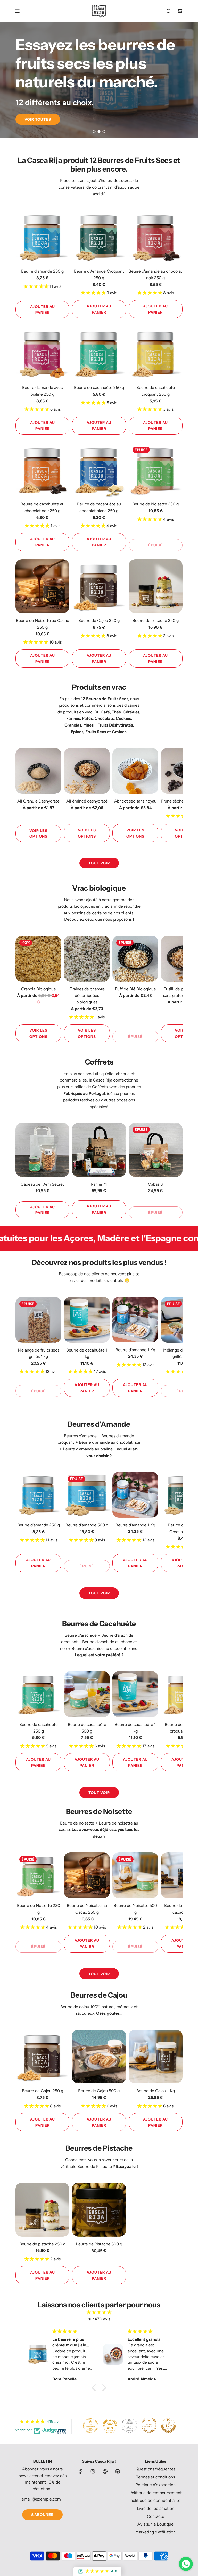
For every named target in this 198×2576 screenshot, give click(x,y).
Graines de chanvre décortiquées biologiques (87, 995)
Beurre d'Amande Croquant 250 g (99, 275)
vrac (89, 712)
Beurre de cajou (75, 2007)
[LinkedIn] (118, 2471)
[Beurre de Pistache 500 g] (99, 2210)
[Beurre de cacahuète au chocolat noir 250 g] (42, 470)
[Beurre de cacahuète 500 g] (87, 1694)
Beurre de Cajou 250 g (99, 620)
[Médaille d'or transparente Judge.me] (90, 2426)
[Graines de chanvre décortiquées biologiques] (87, 959)
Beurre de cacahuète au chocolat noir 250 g (43, 507)
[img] (99, 2312)
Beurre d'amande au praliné (88, 1449)
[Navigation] (17, 11)
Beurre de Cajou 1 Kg (156, 2091)
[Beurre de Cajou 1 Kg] (156, 2056)
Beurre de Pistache (95, 2167)
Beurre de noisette (77, 1823)
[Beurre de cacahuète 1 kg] (87, 1320)
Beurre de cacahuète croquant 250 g (156, 391)
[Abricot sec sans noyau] (135, 771)
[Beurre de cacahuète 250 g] (99, 353)
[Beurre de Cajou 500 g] (99, 2056)
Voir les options (38, 833)
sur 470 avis (99, 2319)
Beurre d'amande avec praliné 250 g (43, 391)
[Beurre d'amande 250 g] (42, 237)
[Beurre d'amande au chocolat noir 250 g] (156, 237)
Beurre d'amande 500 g (87, 1525)
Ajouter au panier (43, 309)
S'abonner (42, 2515)
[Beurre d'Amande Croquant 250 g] (99, 237)
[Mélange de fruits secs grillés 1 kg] (38, 1320)
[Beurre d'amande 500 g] (87, 1495)
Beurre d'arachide (81, 1635)
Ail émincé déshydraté (87, 801)
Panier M (99, 1184)
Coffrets (100, 1087)
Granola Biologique (39, 989)
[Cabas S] (156, 1150)
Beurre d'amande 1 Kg (135, 1350)
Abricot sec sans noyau (135, 801)
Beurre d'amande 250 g (42, 271)
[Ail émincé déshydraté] (87, 771)
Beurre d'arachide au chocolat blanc (105, 1648)
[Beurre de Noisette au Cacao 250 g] (42, 586)
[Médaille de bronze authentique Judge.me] (149, 2426)
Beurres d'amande (80, 1436)
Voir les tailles (42, 117)
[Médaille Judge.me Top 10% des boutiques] (168, 2426)
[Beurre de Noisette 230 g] (156, 470)
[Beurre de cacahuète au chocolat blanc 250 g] (99, 470)
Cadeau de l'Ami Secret (42, 1184)
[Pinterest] (105, 2471)
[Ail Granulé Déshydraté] (38, 771)
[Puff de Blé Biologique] (135, 959)
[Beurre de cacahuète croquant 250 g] (156, 353)
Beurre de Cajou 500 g (99, 2091)
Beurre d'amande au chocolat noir (110, 1442)
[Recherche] (169, 11)
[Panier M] (99, 1150)
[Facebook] (80, 2471)
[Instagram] (93, 2471)
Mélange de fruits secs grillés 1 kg (39, 1353)
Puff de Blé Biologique (135, 989)
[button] (21, 795)
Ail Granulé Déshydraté (38, 801)
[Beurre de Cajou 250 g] (99, 586)
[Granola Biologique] (38, 959)
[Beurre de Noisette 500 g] (135, 1875)
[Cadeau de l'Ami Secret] (42, 1150)
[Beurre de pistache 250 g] (156, 586)
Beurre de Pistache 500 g (99, 2244)
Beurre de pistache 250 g (156, 620)
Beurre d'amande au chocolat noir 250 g (155, 275)
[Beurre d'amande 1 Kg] (135, 1320)
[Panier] (180, 11)
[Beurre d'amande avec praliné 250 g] (42, 353)
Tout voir (99, 863)
